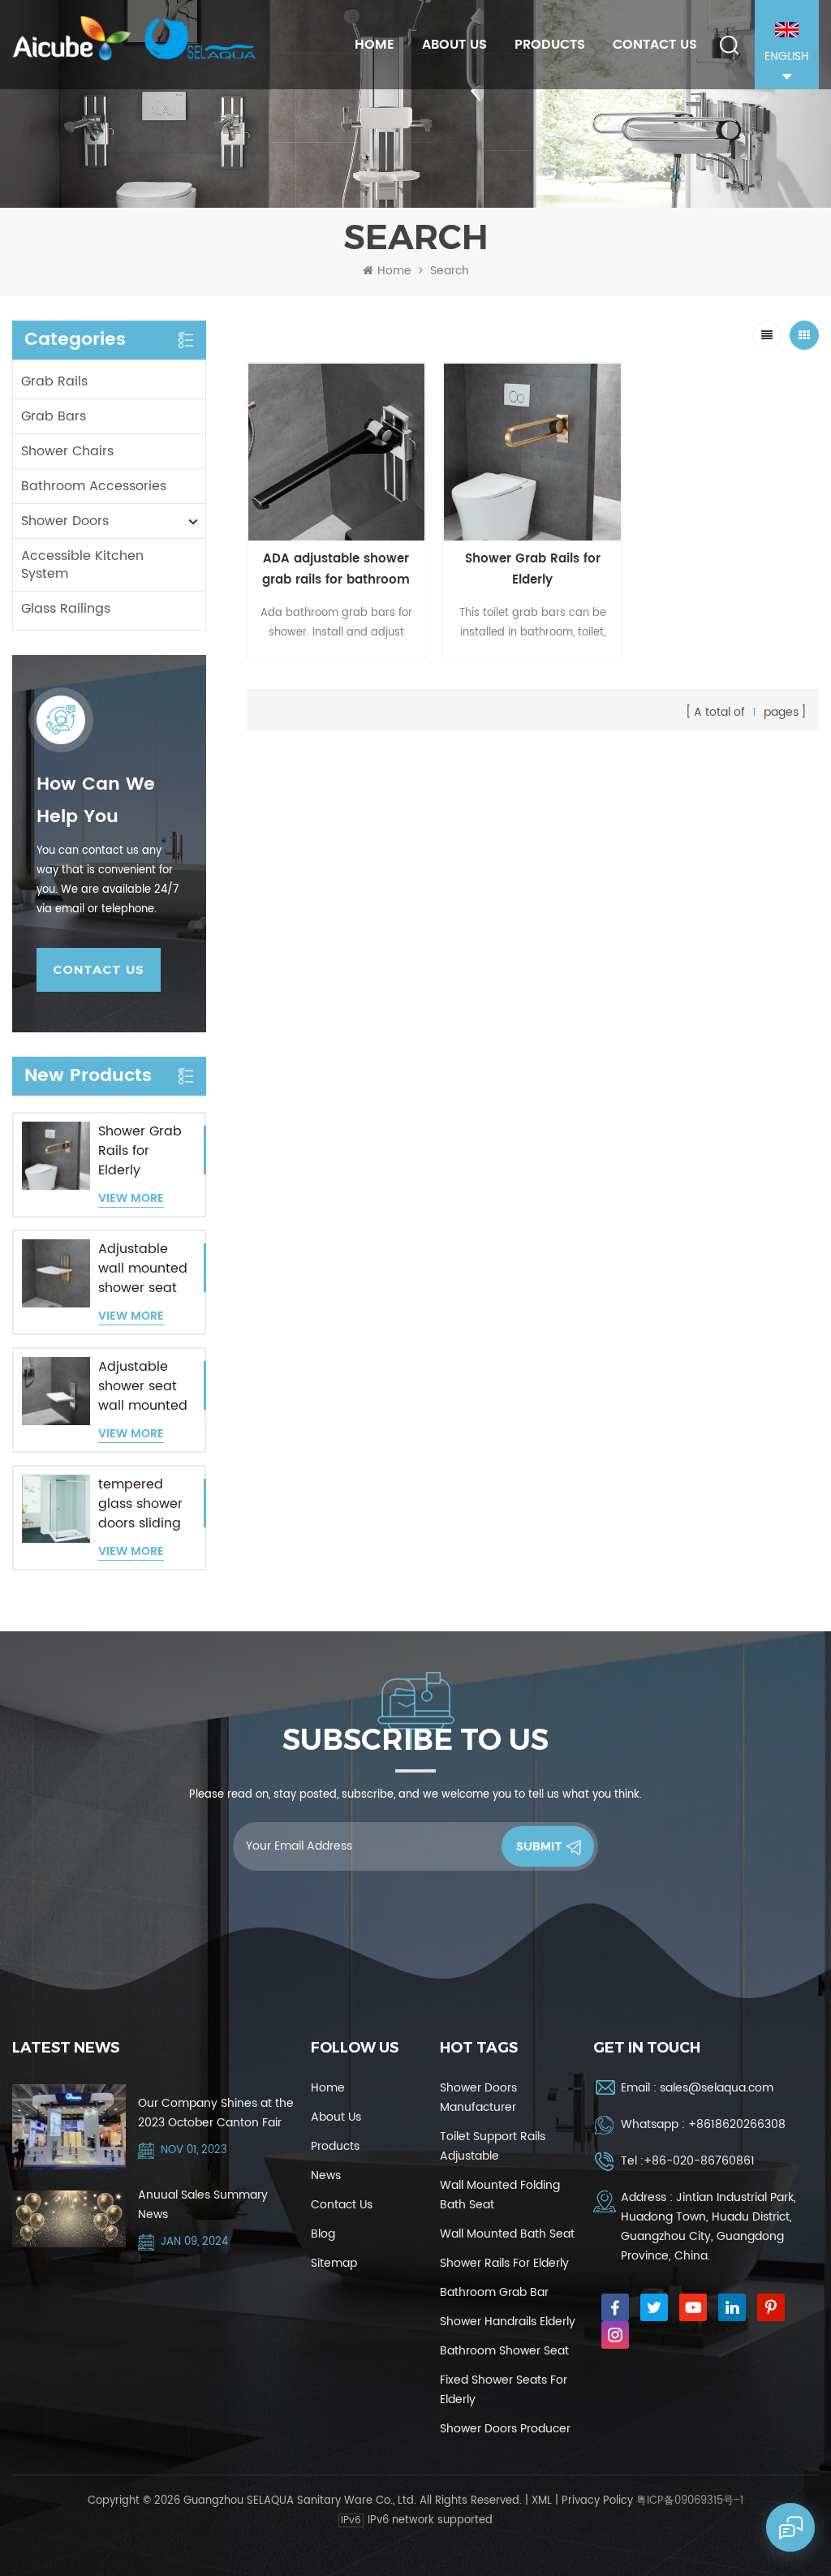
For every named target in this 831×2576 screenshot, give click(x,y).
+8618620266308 (737, 2124)
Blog (323, 2234)
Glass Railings (66, 609)
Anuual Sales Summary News (203, 2205)
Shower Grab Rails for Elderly (140, 1151)
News (326, 2175)
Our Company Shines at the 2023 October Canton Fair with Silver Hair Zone (216, 2113)
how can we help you (96, 801)
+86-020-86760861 (699, 2161)
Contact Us (655, 45)
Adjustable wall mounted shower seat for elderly (143, 1269)
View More (131, 1199)
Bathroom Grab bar (494, 2292)
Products (550, 45)
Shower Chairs (67, 451)
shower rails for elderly (504, 2263)
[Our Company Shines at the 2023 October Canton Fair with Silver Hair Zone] (69, 2127)
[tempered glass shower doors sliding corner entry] (56, 1509)
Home (375, 45)
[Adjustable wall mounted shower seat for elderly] (56, 1273)
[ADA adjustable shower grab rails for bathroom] (337, 452)
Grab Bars (54, 416)
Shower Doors (65, 521)
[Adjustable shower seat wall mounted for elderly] (56, 1391)
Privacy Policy (597, 2501)
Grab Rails (54, 381)
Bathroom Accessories (94, 486)
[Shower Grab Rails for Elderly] (56, 1156)
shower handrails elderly (508, 2322)
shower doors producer (505, 2429)
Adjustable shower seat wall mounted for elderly (143, 1386)
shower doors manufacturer (478, 2098)
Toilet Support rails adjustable (493, 2146)
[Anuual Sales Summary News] (69, 2219)
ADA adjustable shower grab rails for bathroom (336, 569)
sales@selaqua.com (717, 2088)
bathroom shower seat (504, 2351)
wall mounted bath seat (507, 2234)
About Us (454, 45)
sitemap (334, 2263)
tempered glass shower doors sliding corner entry (140, 1504)
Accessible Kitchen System (82, 565)
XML (542, 2501)
